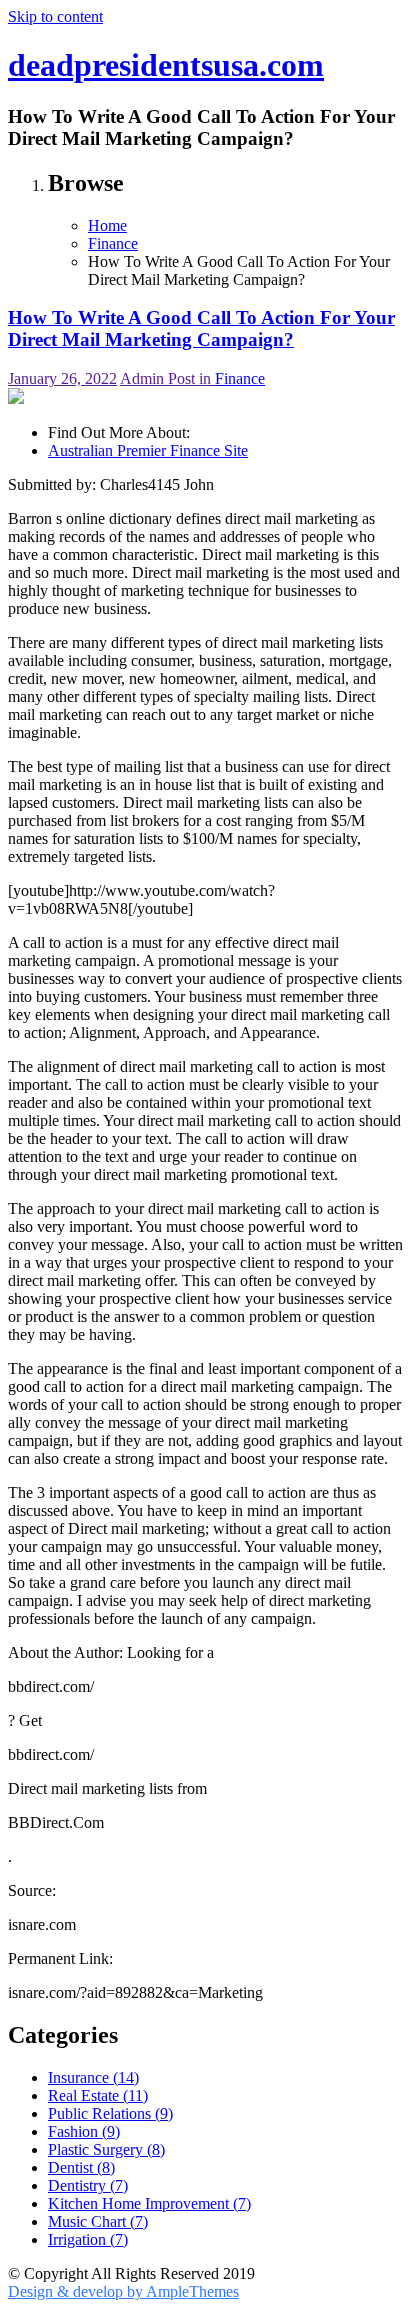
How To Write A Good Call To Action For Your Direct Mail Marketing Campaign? (201, 328)
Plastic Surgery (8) (106, 2149)
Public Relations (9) (110, 2113)
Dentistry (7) (88, 2185)
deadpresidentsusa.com (166, 65)
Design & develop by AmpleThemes (123, 2291)
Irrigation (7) (88, 2239)
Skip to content (55, 16)
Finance (240, 378)
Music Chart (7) (98, 2221)
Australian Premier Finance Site (148, 450)
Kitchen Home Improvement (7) (149, 2203)
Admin (144, 378)
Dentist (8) (81, 2167)
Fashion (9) (84, 2131)
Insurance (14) (93, 2077)
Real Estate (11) (98, 2095)
